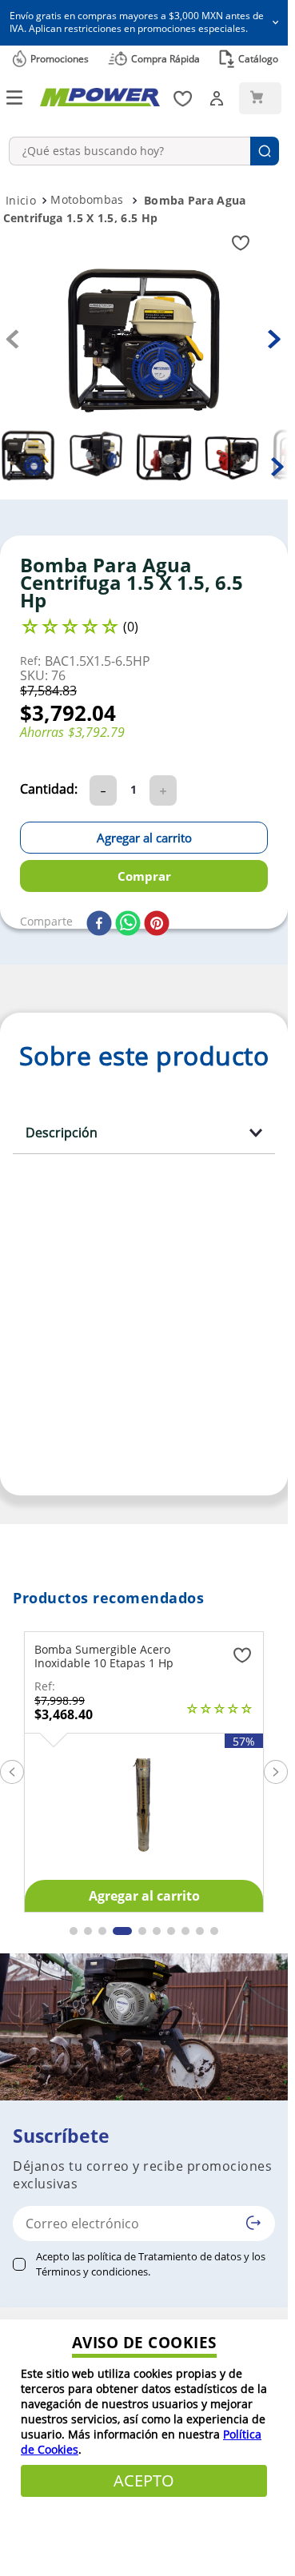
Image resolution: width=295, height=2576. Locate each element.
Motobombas (87, 199)
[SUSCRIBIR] (253, 2223)
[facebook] (99, 924)
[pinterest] (157, 924)
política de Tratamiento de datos (164, 2256)
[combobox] (144, 151)
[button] (144, 23)
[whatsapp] (128, 924)
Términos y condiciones (92, 2271)
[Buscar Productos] (265, 151)
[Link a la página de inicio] (21, 201)
